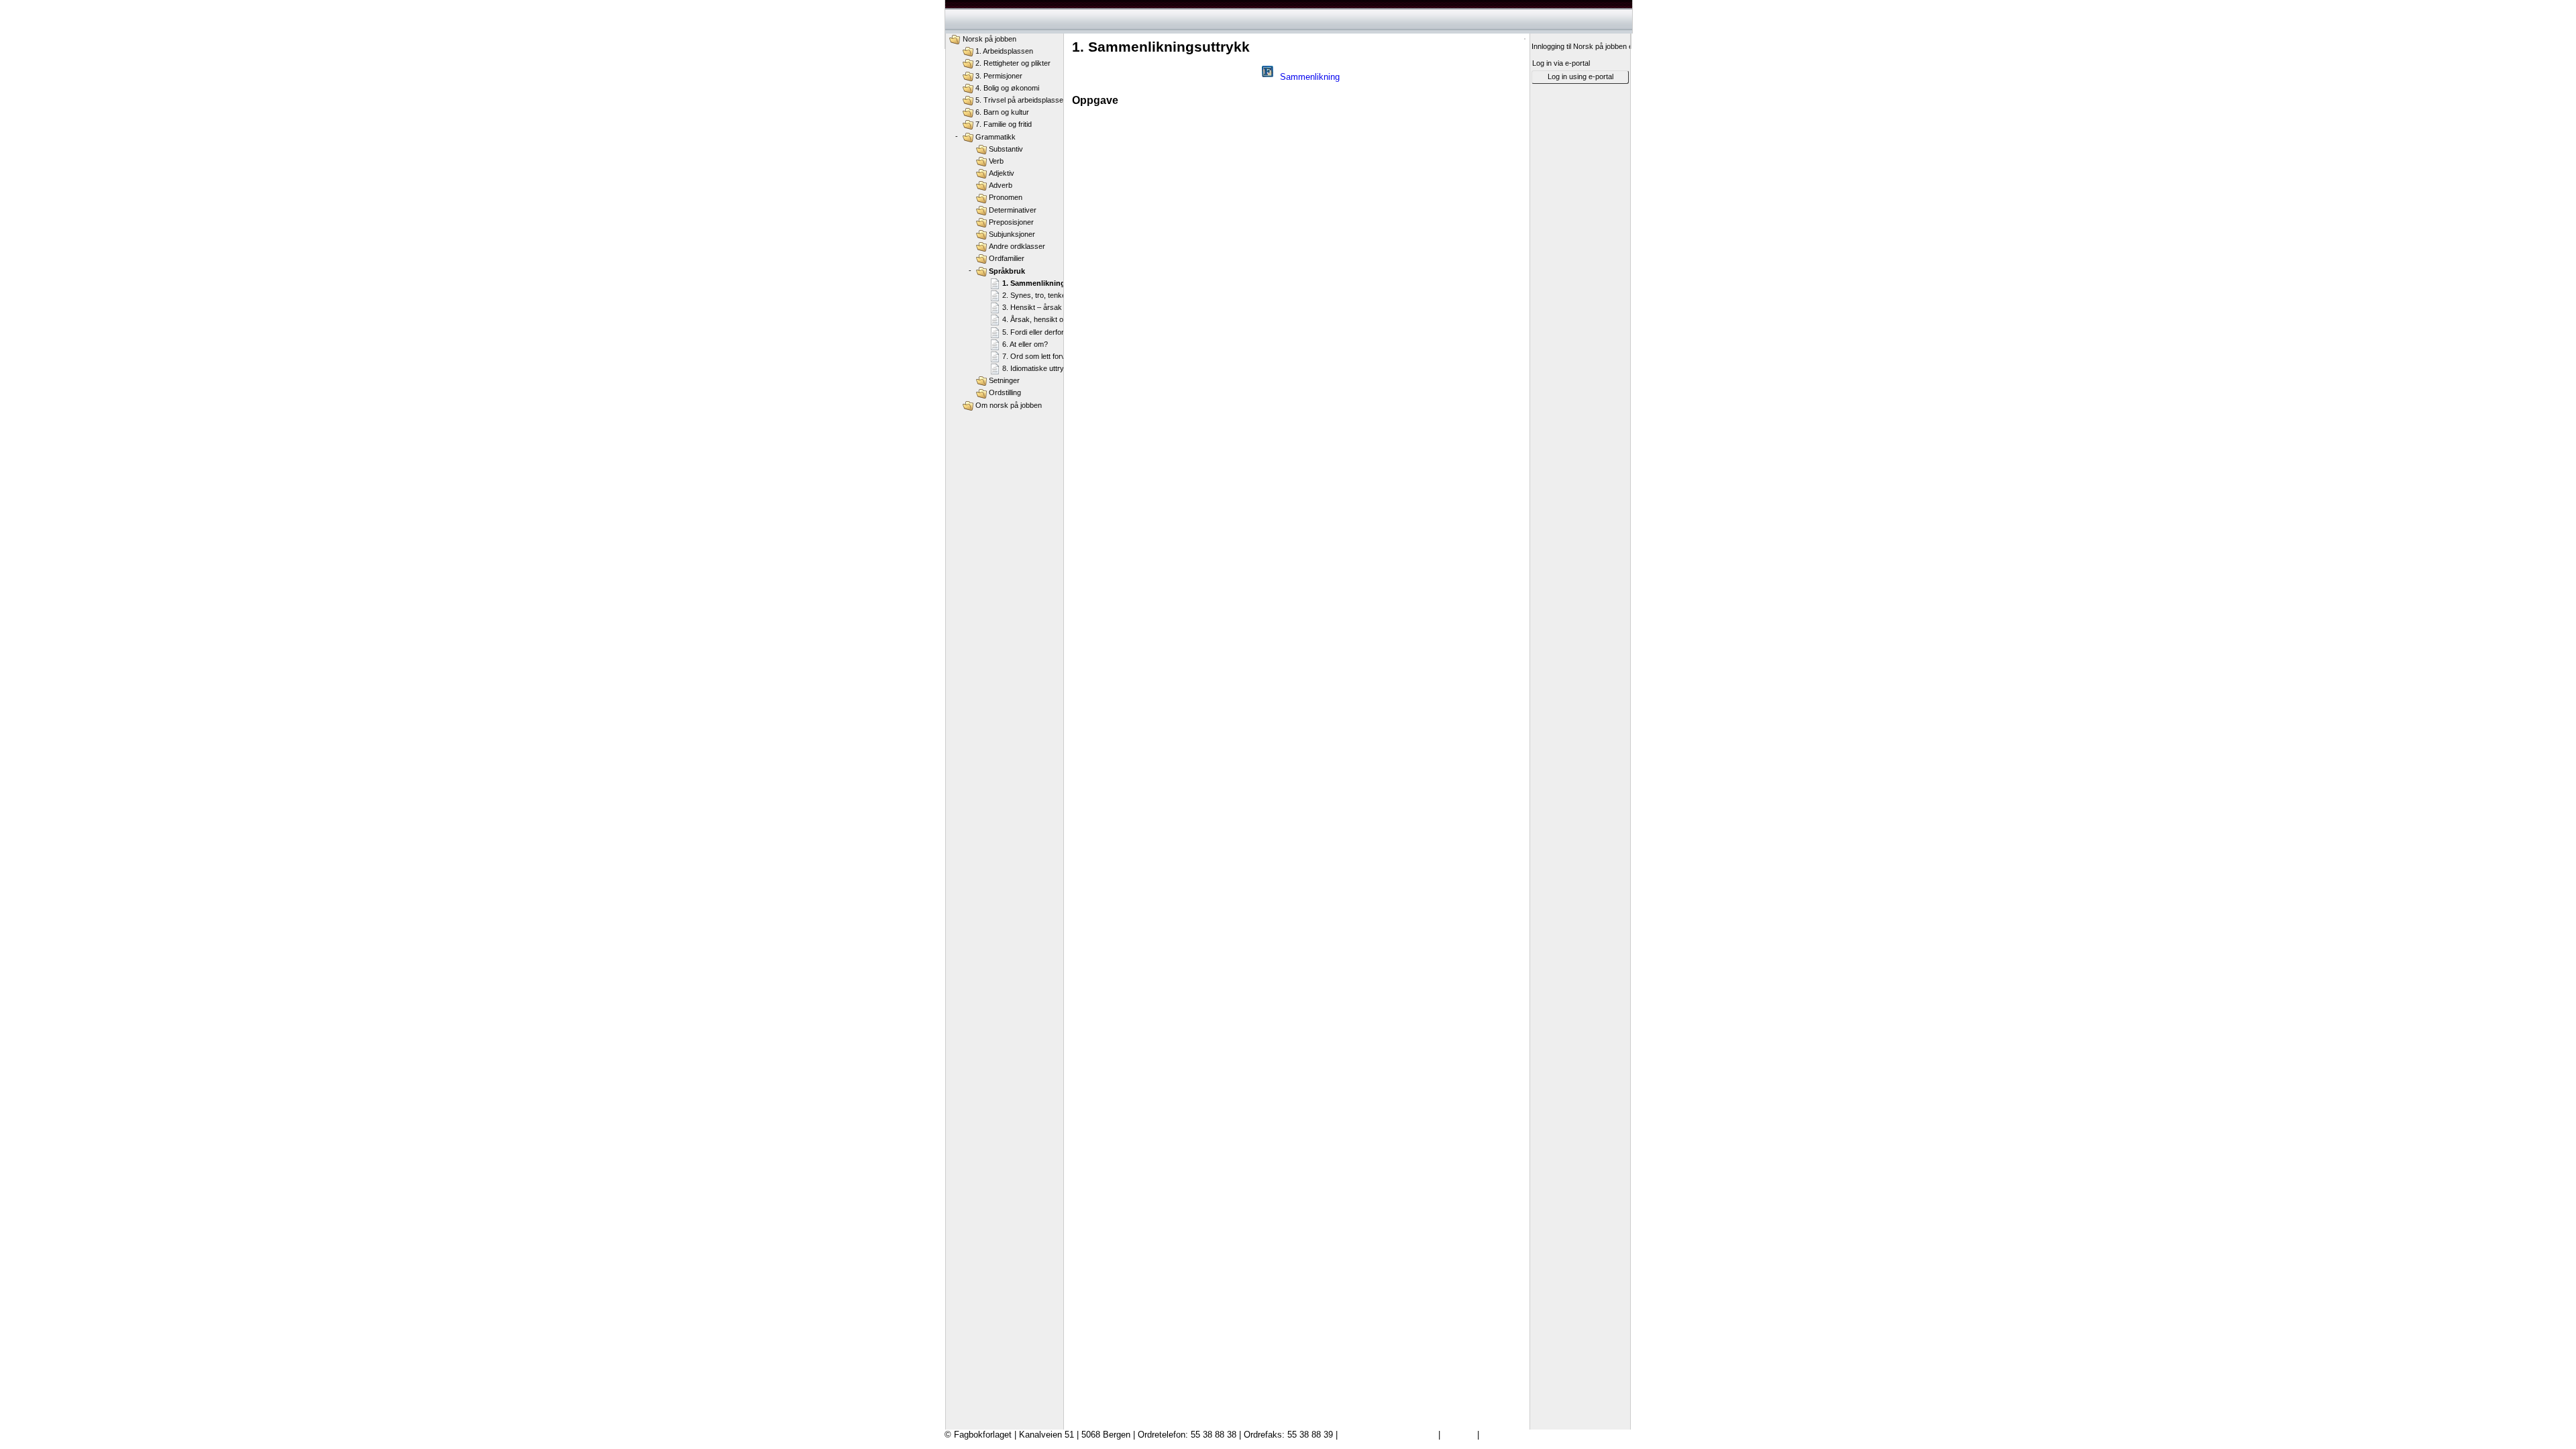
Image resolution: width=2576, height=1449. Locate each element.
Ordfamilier (1007, 258)
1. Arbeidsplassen (1004, 51)
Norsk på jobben (989, 39)
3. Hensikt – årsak (1032, 307)
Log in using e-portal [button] (1580, 76)
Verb (996, 161)
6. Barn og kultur (1002, 112)
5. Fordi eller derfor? (1035, 332)
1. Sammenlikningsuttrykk (1048, 283)
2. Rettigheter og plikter (1013, 63)
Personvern (1504, 1435)
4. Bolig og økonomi (1007, 88)
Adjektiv (1002, 173)
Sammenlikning (1310, 77)
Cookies (1459, 1435)
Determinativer (1013, 210)
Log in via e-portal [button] (1561, 63)
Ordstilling (1005, 392)
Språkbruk (1007, 271)
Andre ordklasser (1017, 246)
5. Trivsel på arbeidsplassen (1021, 100)
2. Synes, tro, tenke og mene (1049, 295)
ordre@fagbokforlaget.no (1388, 1435)
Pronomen (1006, 197)
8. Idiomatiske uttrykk (1037, 368)
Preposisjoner (1011, 222)
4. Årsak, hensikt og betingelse (1052, 319)
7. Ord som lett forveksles (1044, 356)
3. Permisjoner (999, 76)
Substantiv (1006, 149)
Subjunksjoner (1012, 234)
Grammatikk (996, 137)
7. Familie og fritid (1004, 124)
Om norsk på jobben (1009, 405)
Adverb (1001, 185)
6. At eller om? (1025, 344)
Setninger (1004, 380)
